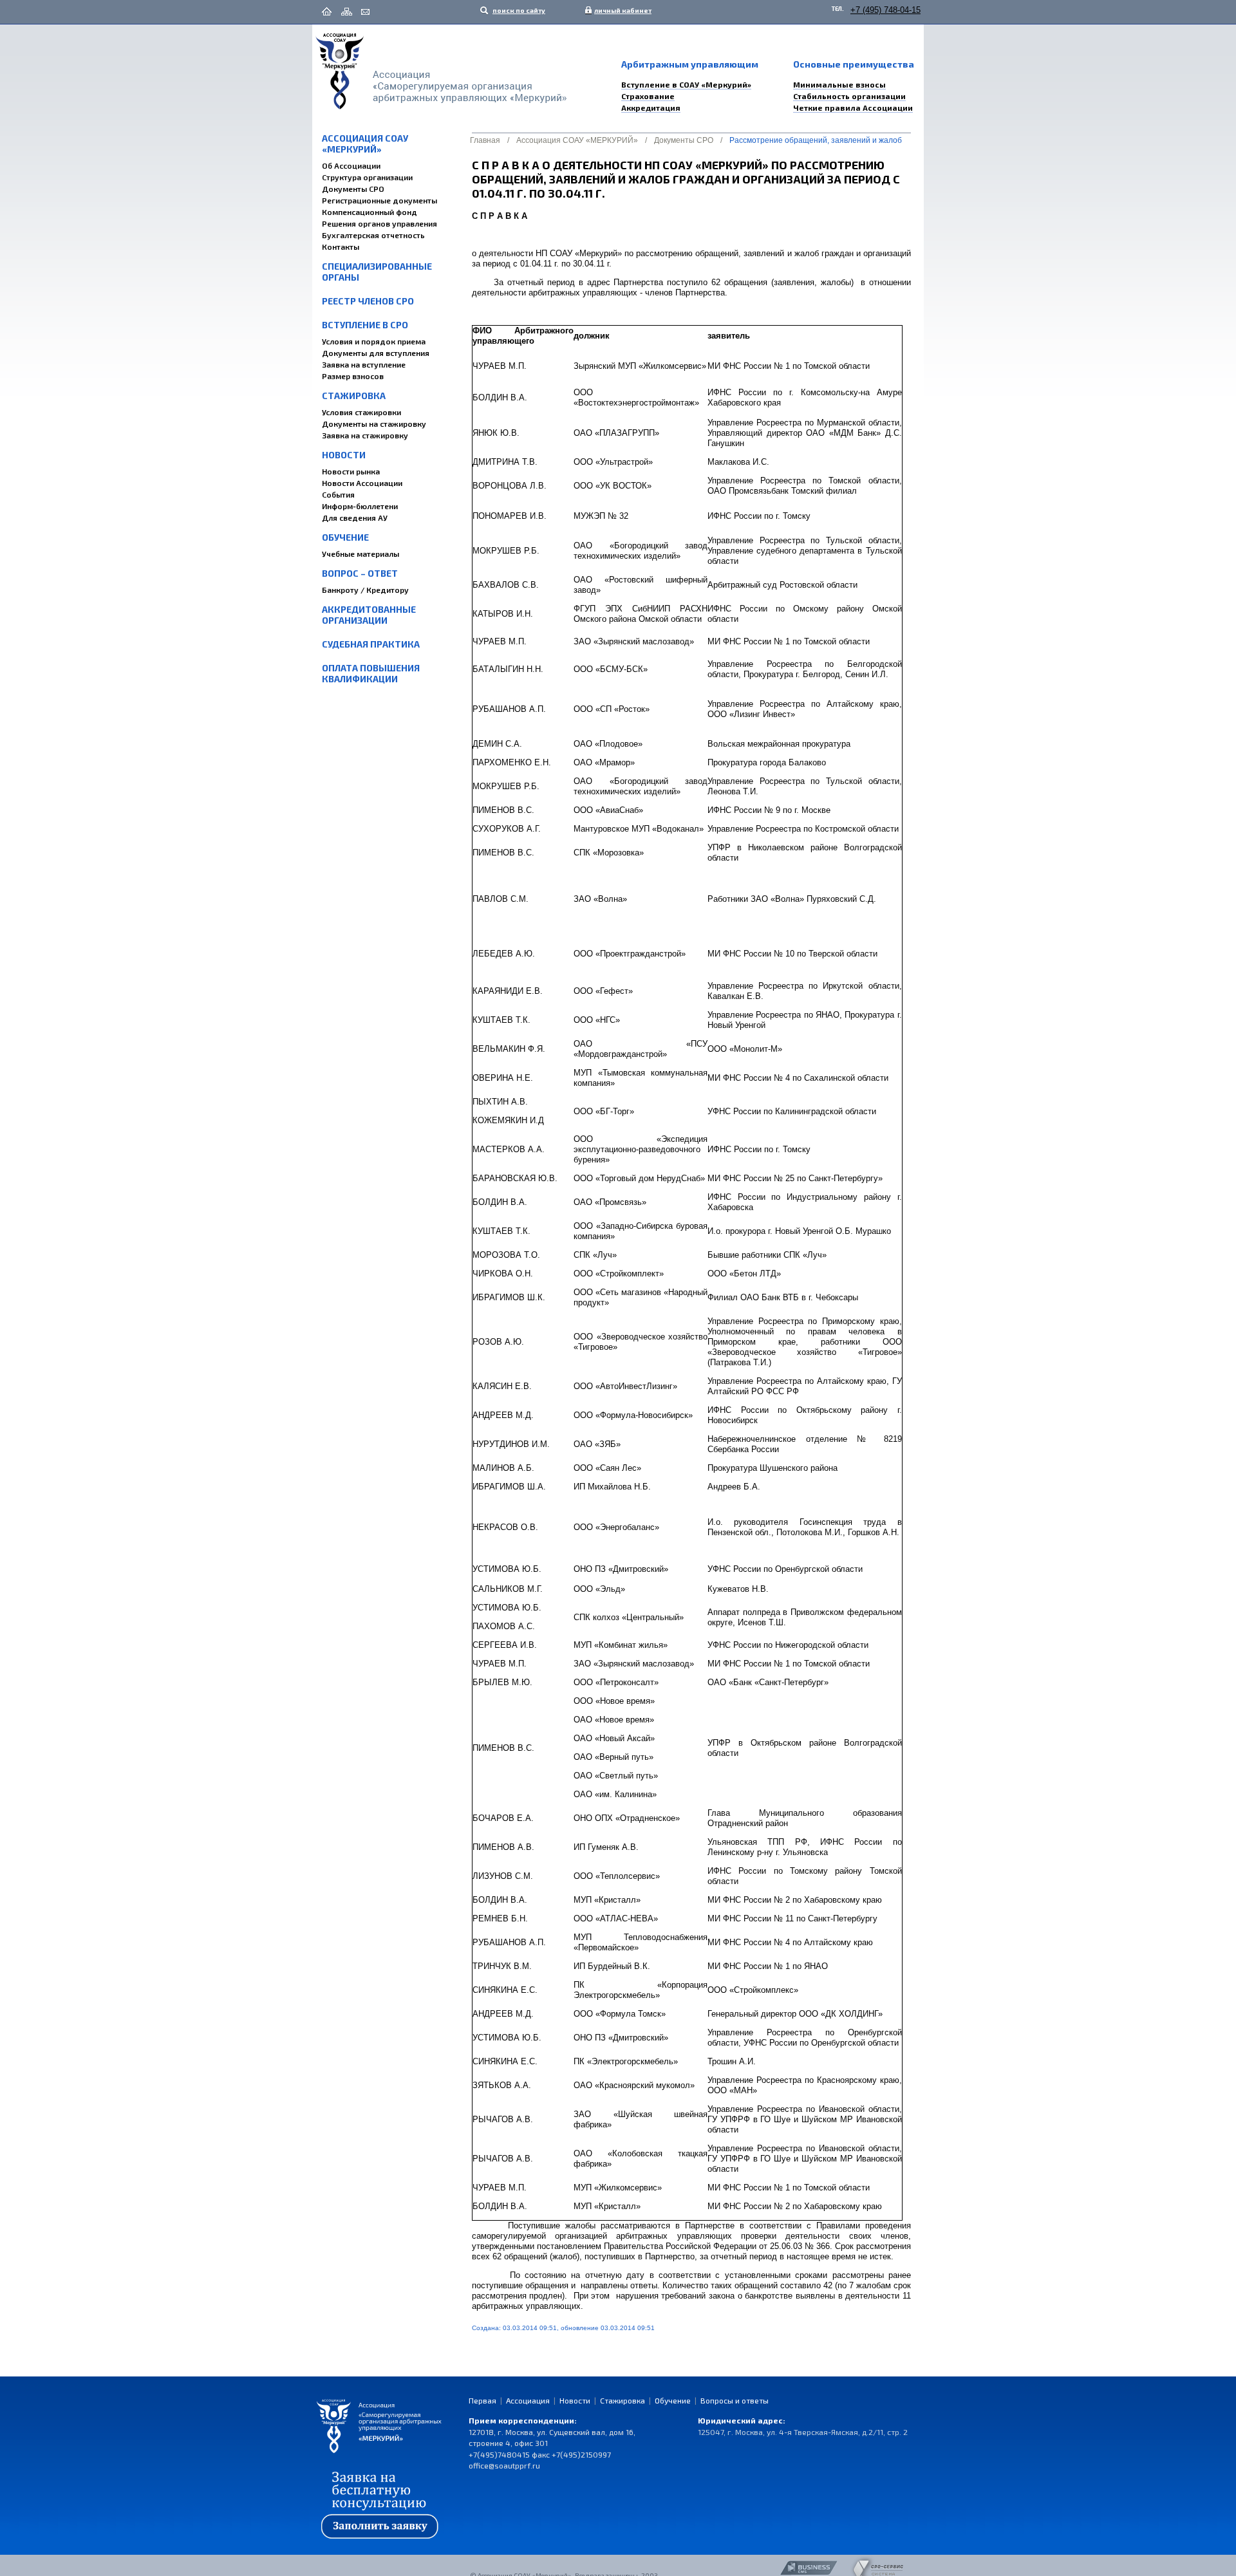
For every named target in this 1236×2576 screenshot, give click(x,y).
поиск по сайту (518, 10)
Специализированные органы (377, 272)
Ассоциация (528, 2400)
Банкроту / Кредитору (365, 590)
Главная (485, 140)
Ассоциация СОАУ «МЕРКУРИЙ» (365, 144)
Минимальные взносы (839, 84)
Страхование (648, 96)
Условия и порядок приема (374, 341)
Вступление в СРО (365, 325)
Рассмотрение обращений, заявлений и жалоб (816, 140)
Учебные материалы (360, 554)
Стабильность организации (849, 96)
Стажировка (354, 396)
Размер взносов (353, 376)
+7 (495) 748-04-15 (885, 10)
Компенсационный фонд (370, 212)
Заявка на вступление (364, 364)
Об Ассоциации (351, 165)
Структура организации (367, 177)
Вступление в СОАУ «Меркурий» (686, 84)
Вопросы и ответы (735, 2400)
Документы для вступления (376, 353)
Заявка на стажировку (365, 435)
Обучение (345, 537)
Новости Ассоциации (362, 483)
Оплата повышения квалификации (371, 673)
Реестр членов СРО (368, 301)
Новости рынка (351, 471)
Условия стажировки (361, 412)
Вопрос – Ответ (360, 573)
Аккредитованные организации (369, 615)
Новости (344, 455)
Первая (482, 2400)
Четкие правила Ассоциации (853, 107)
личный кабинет (620, 10)
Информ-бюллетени (360, 506)
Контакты (341, 247)
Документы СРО (353, 189)
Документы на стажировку (374, 424)
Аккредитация (651, 107)
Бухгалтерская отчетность (373, 235)
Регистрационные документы (379, 200)
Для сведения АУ (355, 518)
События (338, 494)
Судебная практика (371, 644)
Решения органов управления (379, 223)
